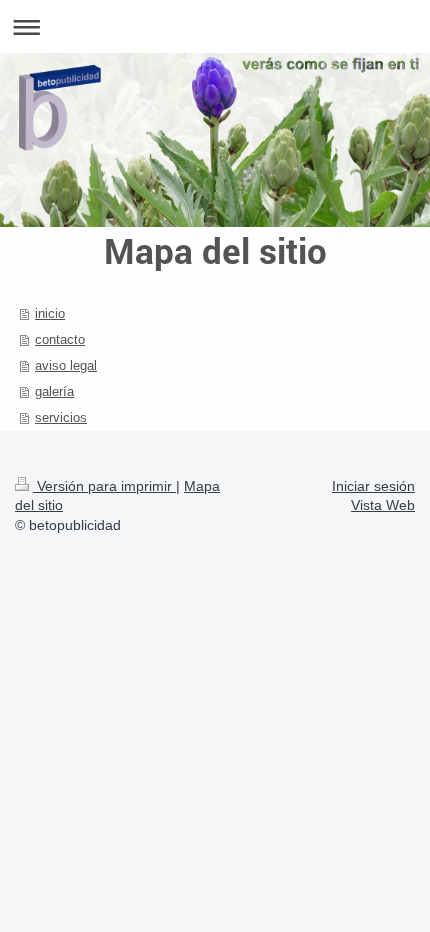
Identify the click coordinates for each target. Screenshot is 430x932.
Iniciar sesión (373, 486)
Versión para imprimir (104, 486)
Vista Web (383, 505)
